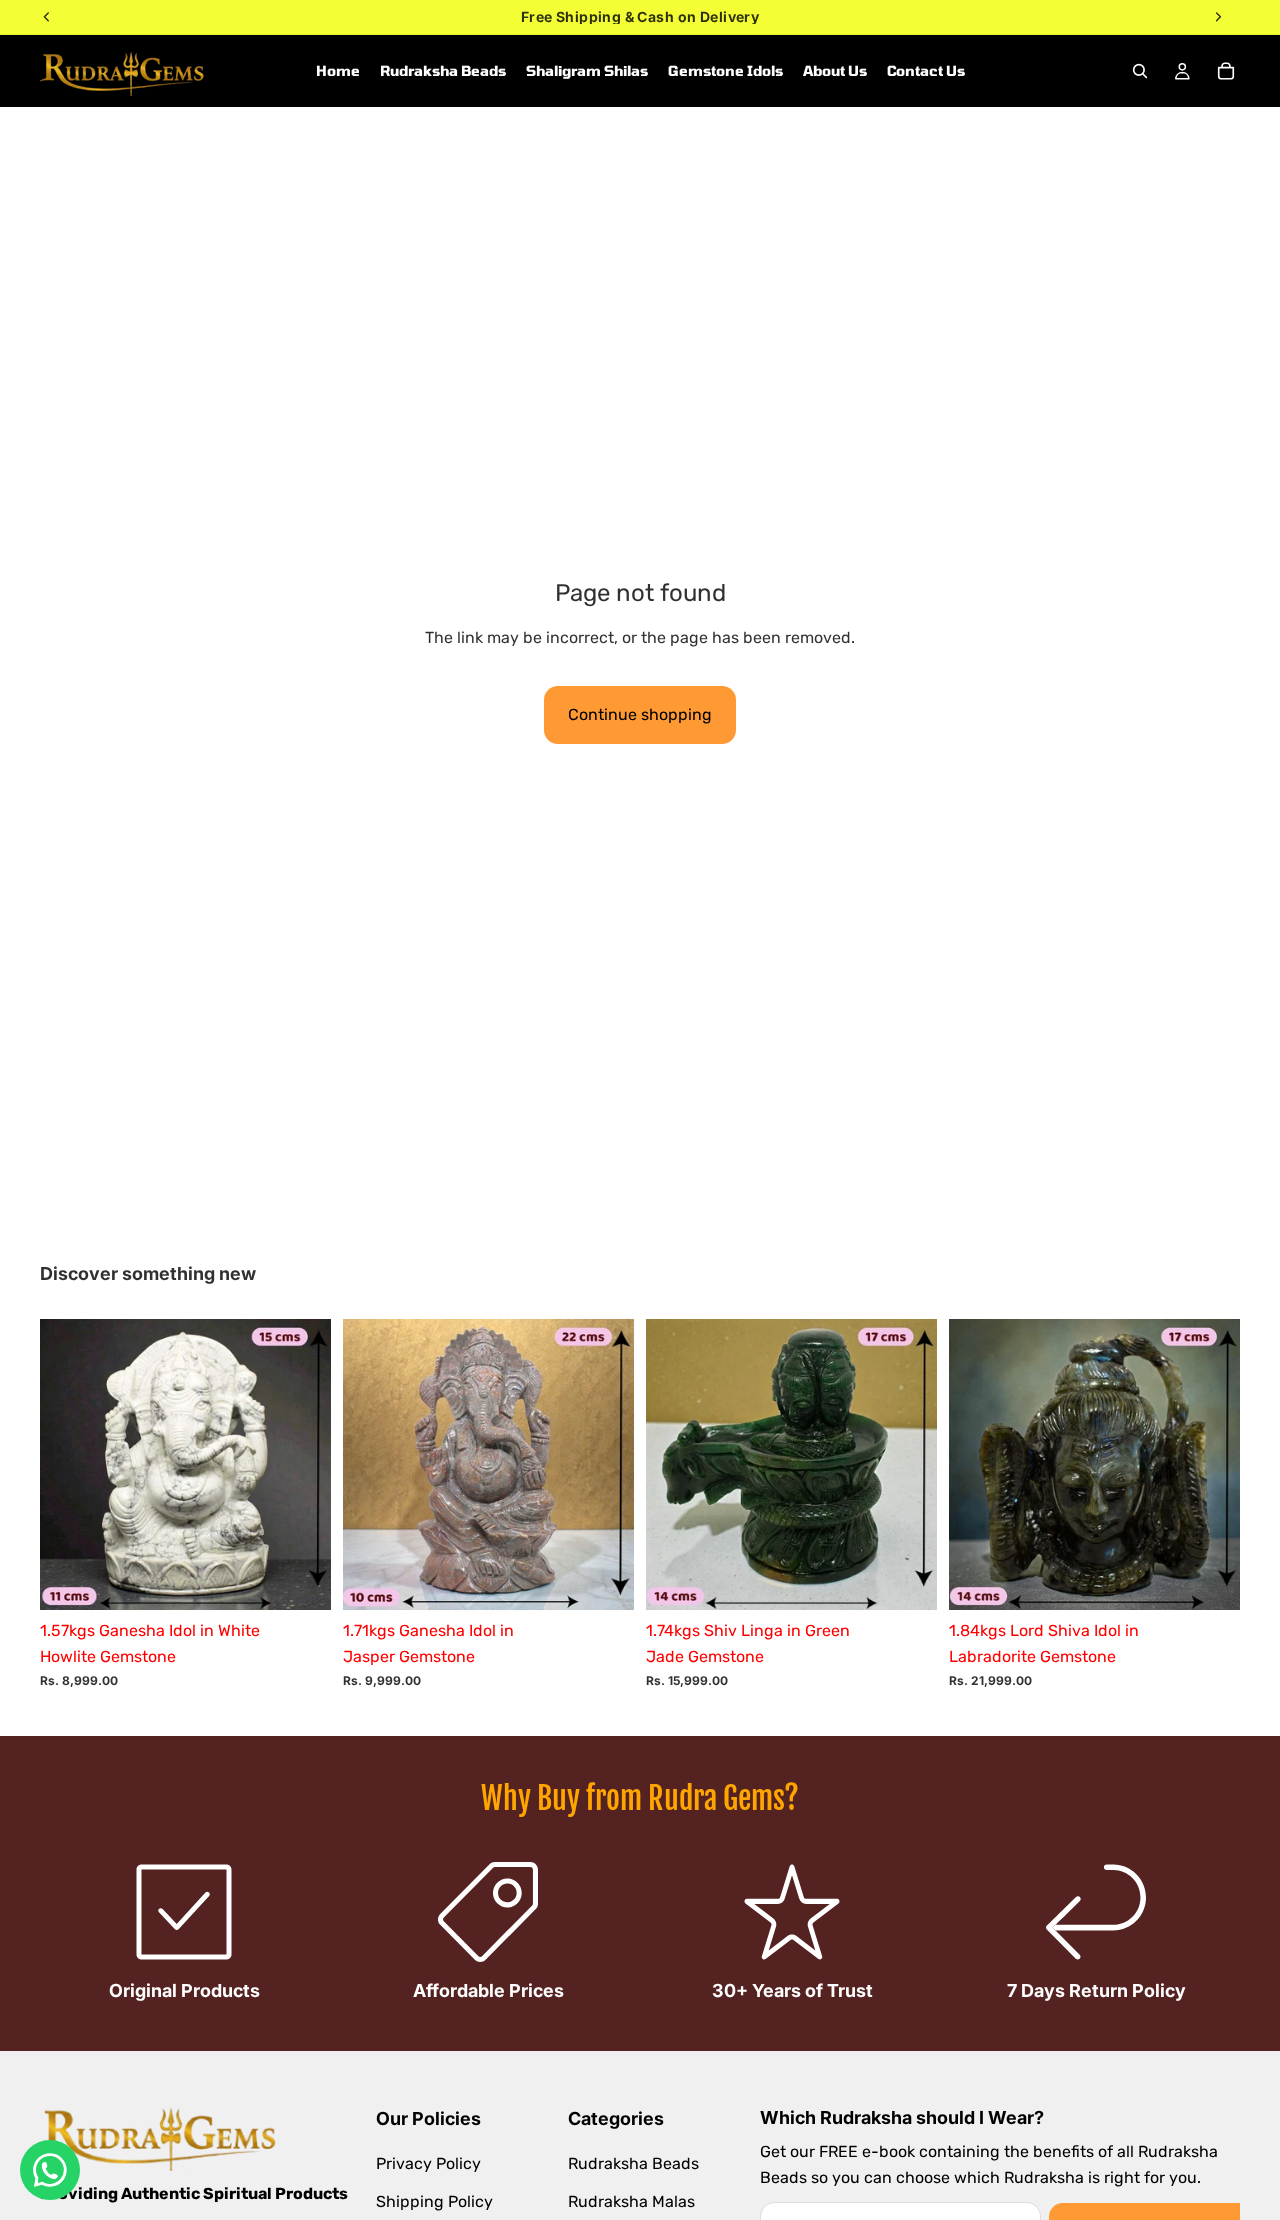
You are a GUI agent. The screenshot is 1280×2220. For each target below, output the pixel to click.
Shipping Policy (434, 2201)
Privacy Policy (428, 2164)
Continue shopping (640, 714)
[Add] (300, 1580)
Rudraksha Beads (633, 2164)
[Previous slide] (70, 1465)
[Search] (1140, 71)
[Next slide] (301, 1465)
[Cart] (1226, 71)
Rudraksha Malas (631, 2201)
